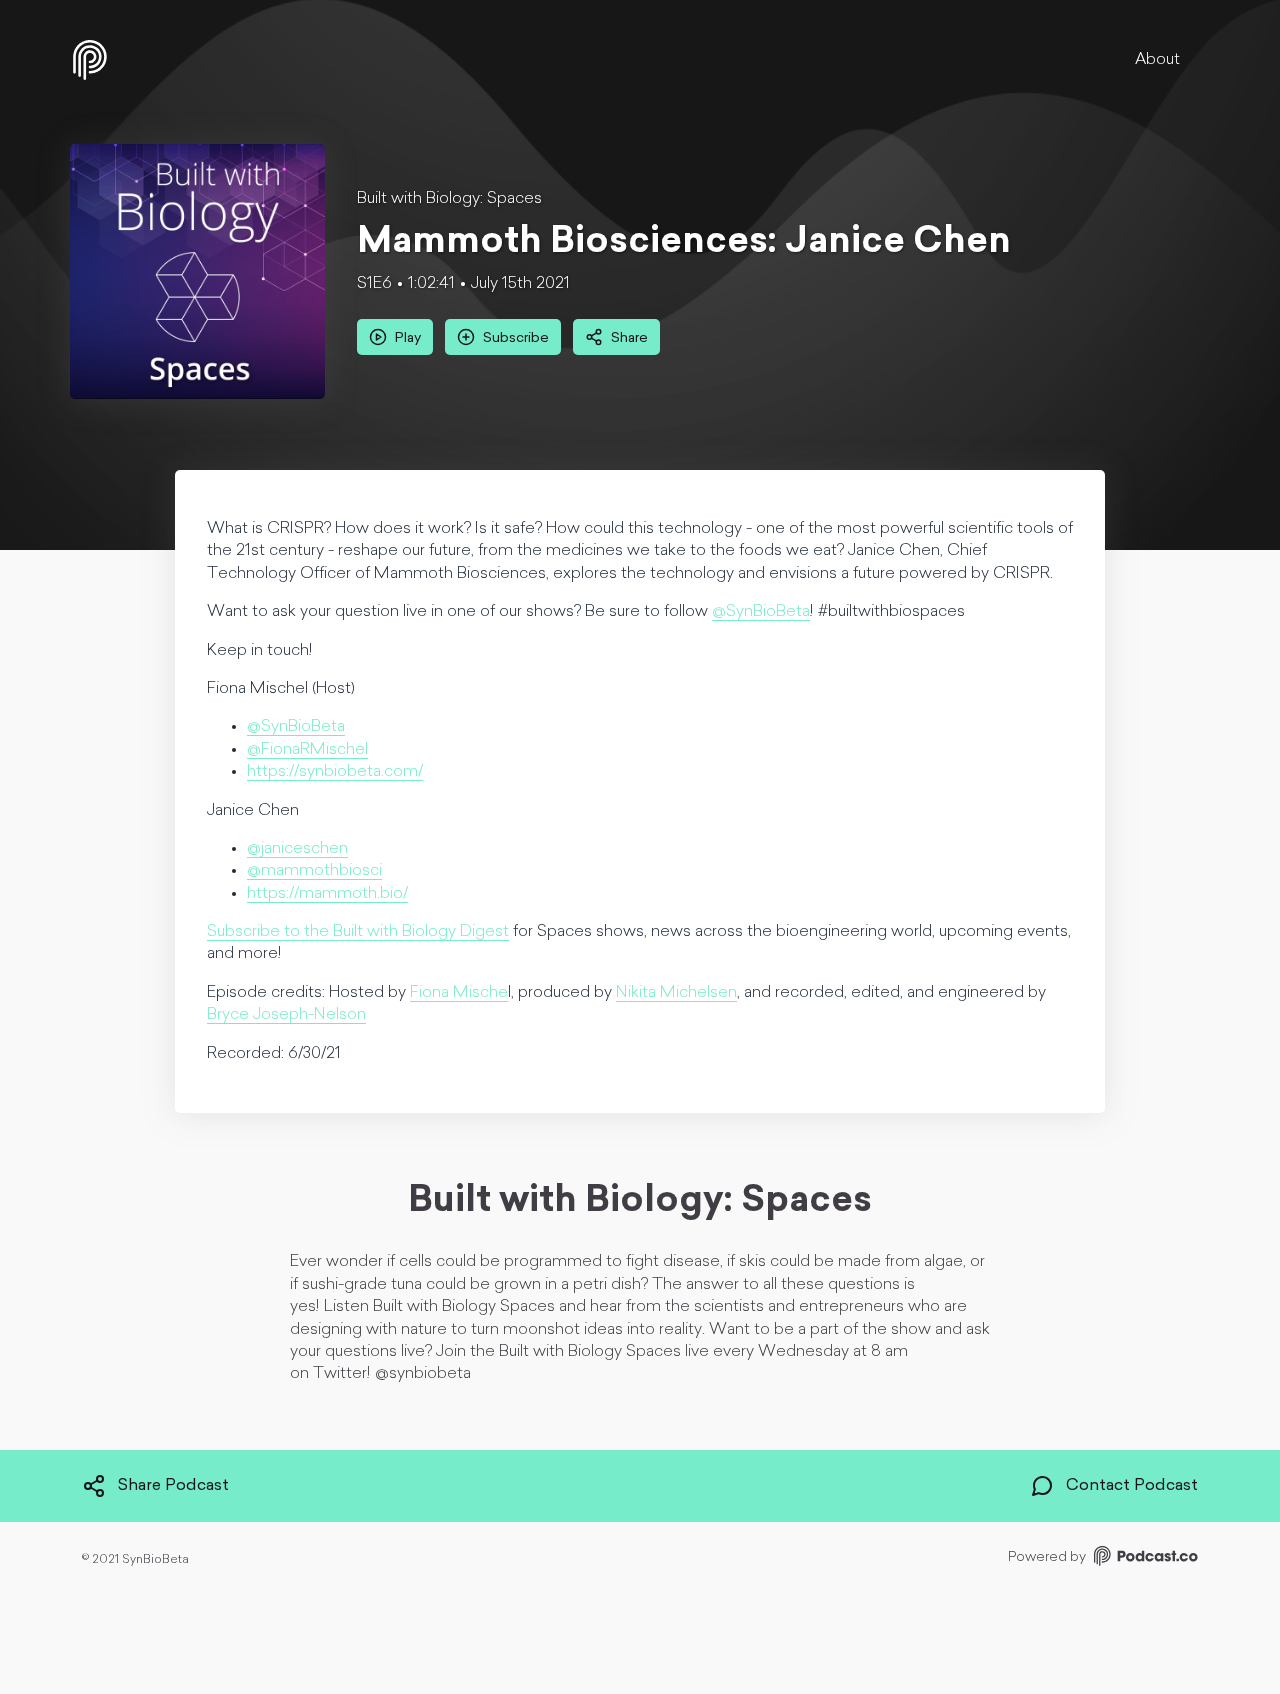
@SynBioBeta (761, 612)
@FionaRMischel (307, 750)
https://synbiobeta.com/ (335, 772)
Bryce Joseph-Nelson (286, 1015)
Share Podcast (173, 1486)
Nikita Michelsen (676, 993)
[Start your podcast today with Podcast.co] (1144, 1559)
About (1157, 60)
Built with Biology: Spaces (449, 199)
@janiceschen (297, 849)
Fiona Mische (459, 993)
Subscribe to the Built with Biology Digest (358, 932)
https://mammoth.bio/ (327, 894)
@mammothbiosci (314, 871)
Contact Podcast (1132, 1486)
